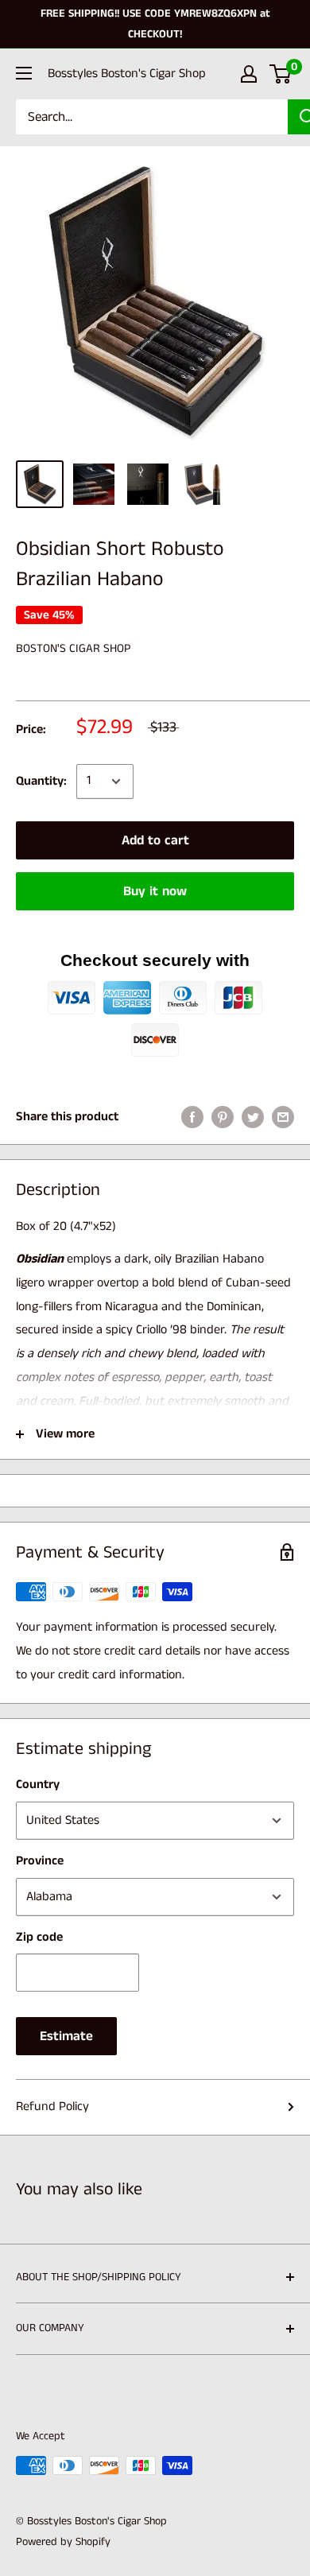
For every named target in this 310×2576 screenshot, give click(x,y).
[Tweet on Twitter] (253, 1117)
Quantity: (41, 781)
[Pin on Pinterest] (223, 1117)
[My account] (249, 74)
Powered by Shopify (63, 2542)
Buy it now (155, 891)
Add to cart (155, 840)
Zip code (39, 1937)
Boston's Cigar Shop (73, 648)
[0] (281, 74)
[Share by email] (283, 1117)
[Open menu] (24, 73)
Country (38, 1785)
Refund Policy (52, 2107)
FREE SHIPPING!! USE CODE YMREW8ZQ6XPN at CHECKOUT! (155, 24)
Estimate (66, 2036)
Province (40, 1861)
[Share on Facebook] (192, 1117)
